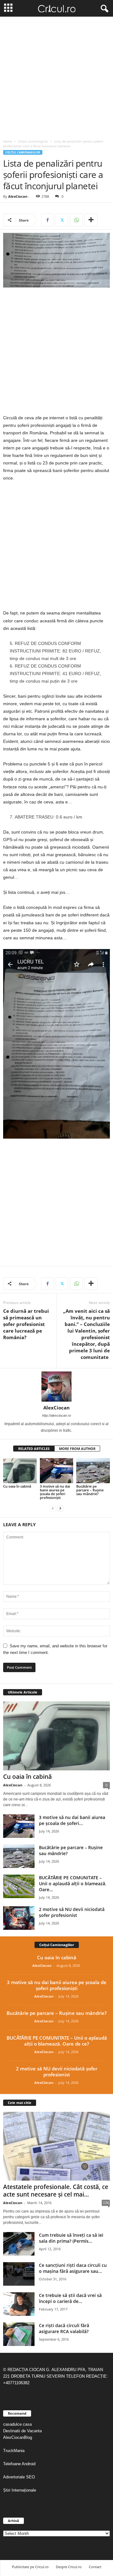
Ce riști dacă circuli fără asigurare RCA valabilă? (64, 2328)
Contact (95, 2567)
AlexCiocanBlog (18, 2437)
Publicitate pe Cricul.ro (30, 2567)
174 (106, 2203)
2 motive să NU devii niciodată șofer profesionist (72, 1912)
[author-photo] (56, 1387)
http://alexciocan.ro (56, 1415)
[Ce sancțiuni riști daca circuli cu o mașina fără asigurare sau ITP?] (19, 2274)
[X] (62, 220)
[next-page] (60, 1508)
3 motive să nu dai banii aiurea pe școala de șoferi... (72, 1820)
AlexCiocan (18, 196)
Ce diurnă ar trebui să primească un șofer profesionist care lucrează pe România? (26, 1324)
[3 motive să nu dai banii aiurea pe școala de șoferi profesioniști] (57, 1471)
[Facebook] (47, 220)
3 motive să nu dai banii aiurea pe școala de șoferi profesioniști (55, 1492)
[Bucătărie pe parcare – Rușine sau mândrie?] (93, 1471)
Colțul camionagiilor (33, 141)
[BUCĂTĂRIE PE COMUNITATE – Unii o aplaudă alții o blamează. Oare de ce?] (19, 1886)
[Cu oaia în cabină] (20, 1471)
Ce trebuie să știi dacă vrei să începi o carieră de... (70, 2298)
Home (8, 141)
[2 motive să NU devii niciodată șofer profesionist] (19, 1918)
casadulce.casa (17, 2424)
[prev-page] (53, 1508)
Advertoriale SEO (19, 2477)
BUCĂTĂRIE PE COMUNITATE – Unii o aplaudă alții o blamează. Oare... (73, 1884)
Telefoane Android (19, 2464)
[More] (91, 220)
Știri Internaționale (20, 2490)
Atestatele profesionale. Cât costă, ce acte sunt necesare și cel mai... (56, 2191)
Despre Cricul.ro (69, 2567)
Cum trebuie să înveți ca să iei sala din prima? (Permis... (71, 2238)
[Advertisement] (56, 76)
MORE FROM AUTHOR (77, 1449)
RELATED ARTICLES (34, 1449)
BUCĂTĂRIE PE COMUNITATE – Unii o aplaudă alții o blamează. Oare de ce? (57, 2041)
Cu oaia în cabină (17, 1486)
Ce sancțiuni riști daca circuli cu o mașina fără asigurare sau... (73, 2268)
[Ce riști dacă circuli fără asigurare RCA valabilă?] (19, 2334)
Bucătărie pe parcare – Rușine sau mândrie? (90, 1490)
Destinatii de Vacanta (23, 2431)
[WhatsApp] (76, 220)
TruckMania (14, 2451)
